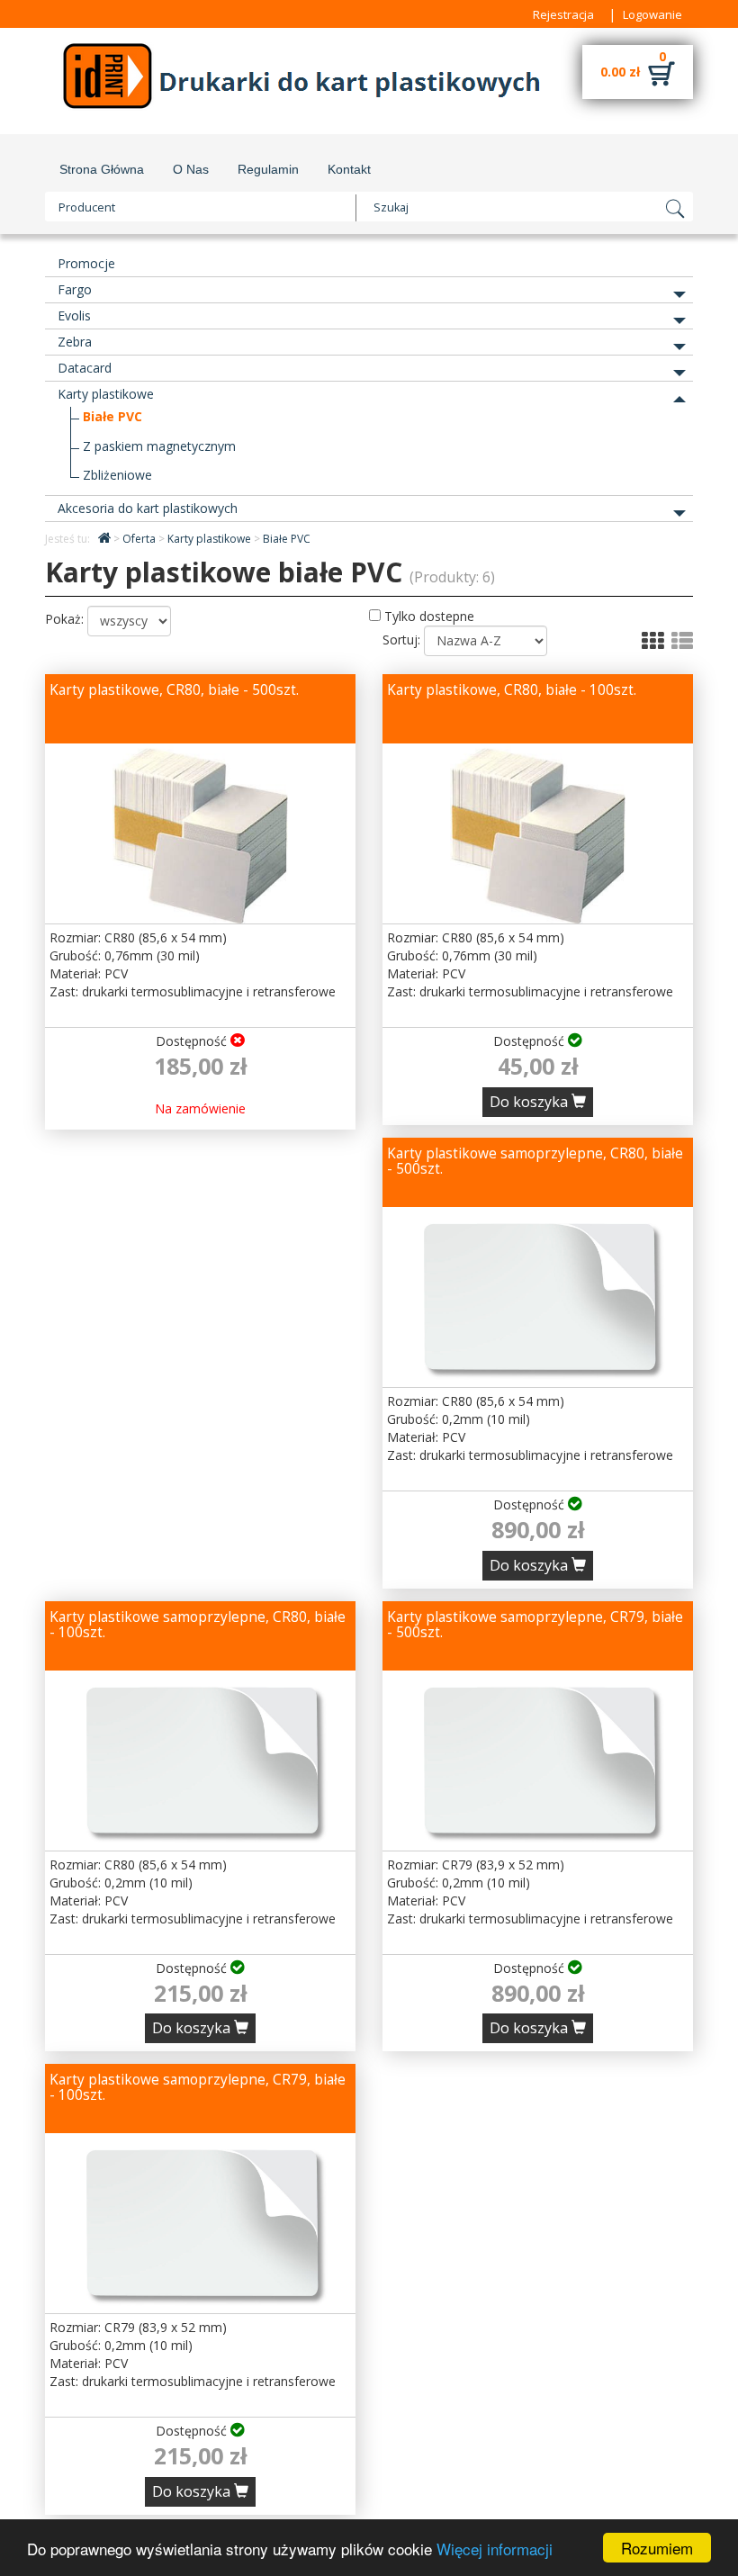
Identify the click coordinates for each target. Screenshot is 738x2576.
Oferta (140, 539)
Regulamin (268, 169)
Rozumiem (657, 2548)
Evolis (74, 315)
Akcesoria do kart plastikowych (148, 508)
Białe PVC (112, 416)
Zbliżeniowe (117, 475)
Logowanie (652, 14)
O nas (191, 169)
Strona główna (102, 169)
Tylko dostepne (427, 616)
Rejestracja (563, 14)
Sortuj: (401, 639)
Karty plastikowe (106, 394)
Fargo (75, 289)
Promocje (86, 263)
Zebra (75, 342)
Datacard (85, 368)
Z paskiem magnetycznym (159, 446)
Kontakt (349, 169)
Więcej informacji (495, 2549)
